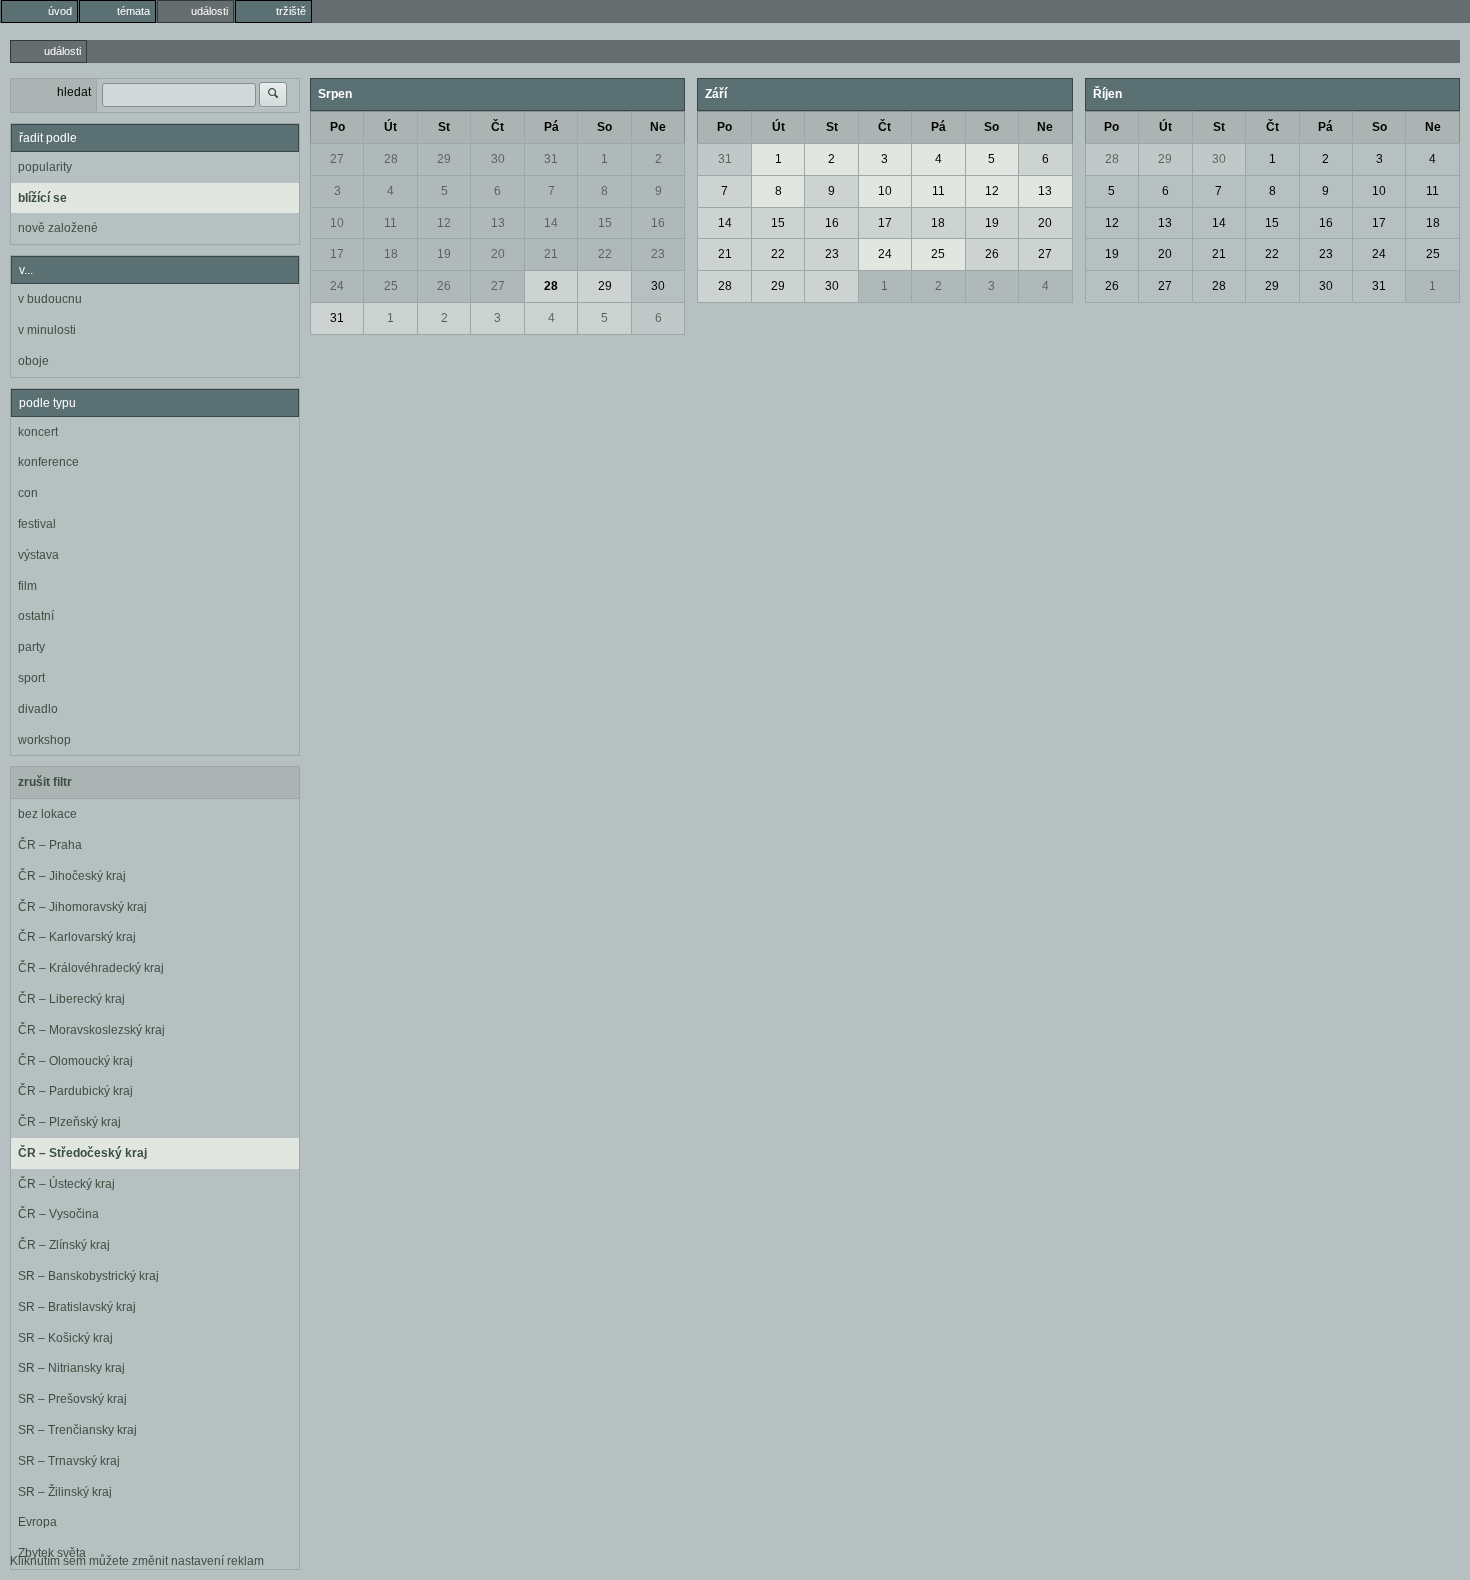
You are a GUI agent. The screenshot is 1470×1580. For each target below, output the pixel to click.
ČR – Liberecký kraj (71, 999)
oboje (33, 361)
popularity (45, 167)
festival (37, 524)
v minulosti (47, 330)
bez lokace (47, 814)
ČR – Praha (50, 845)
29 (444, 159)
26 (444, 286)
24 (337, 286)
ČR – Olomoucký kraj (75, 1061)
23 (658, 254)
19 (444, 254)
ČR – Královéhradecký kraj (91, 968)
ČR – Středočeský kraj (82, 1153)
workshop (44, 740)
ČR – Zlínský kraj (64, 1245)
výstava (38, 555)
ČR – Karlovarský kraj (77, 937)
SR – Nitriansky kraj (71, 1368)
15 (605, 223)
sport (31, 678)
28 (391, 159)
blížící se (42, 198)
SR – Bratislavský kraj (77, 1307)
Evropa (37, 1522)
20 (498, 254)
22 (605, 254)
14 (551, 223)
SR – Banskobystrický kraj (88, 1276)
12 (444, 223)
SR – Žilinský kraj (65, 1492)
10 (337, 223)
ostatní (36, 616)
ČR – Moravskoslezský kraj (91, 1030)
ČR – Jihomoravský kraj (82, 907)
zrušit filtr (45, 782)
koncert (38, 432)
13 (498, 223)
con (28, 493)
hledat (74, 92)
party (31, 647)
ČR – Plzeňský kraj (69, 1122)
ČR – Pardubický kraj (75, 1091)
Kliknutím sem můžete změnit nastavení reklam (137, 1561)
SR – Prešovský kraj (72, 1399)
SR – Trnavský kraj (69, 1461)
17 (337, 254)
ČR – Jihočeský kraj (72, 876)
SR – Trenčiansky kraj (77, 1430)
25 (391, 286)
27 (337, 159)
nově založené (58, 228)
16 (658, 223)
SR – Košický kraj (65, 1338)
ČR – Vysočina (58, 1214)
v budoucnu (50, 299)
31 (551, 159)
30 (498, 159)
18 (391, 254)
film (27, 586)
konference (48, 462)
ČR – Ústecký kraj (66, 1184)
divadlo (38, 709)
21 (551, 254)
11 (390, 223)
